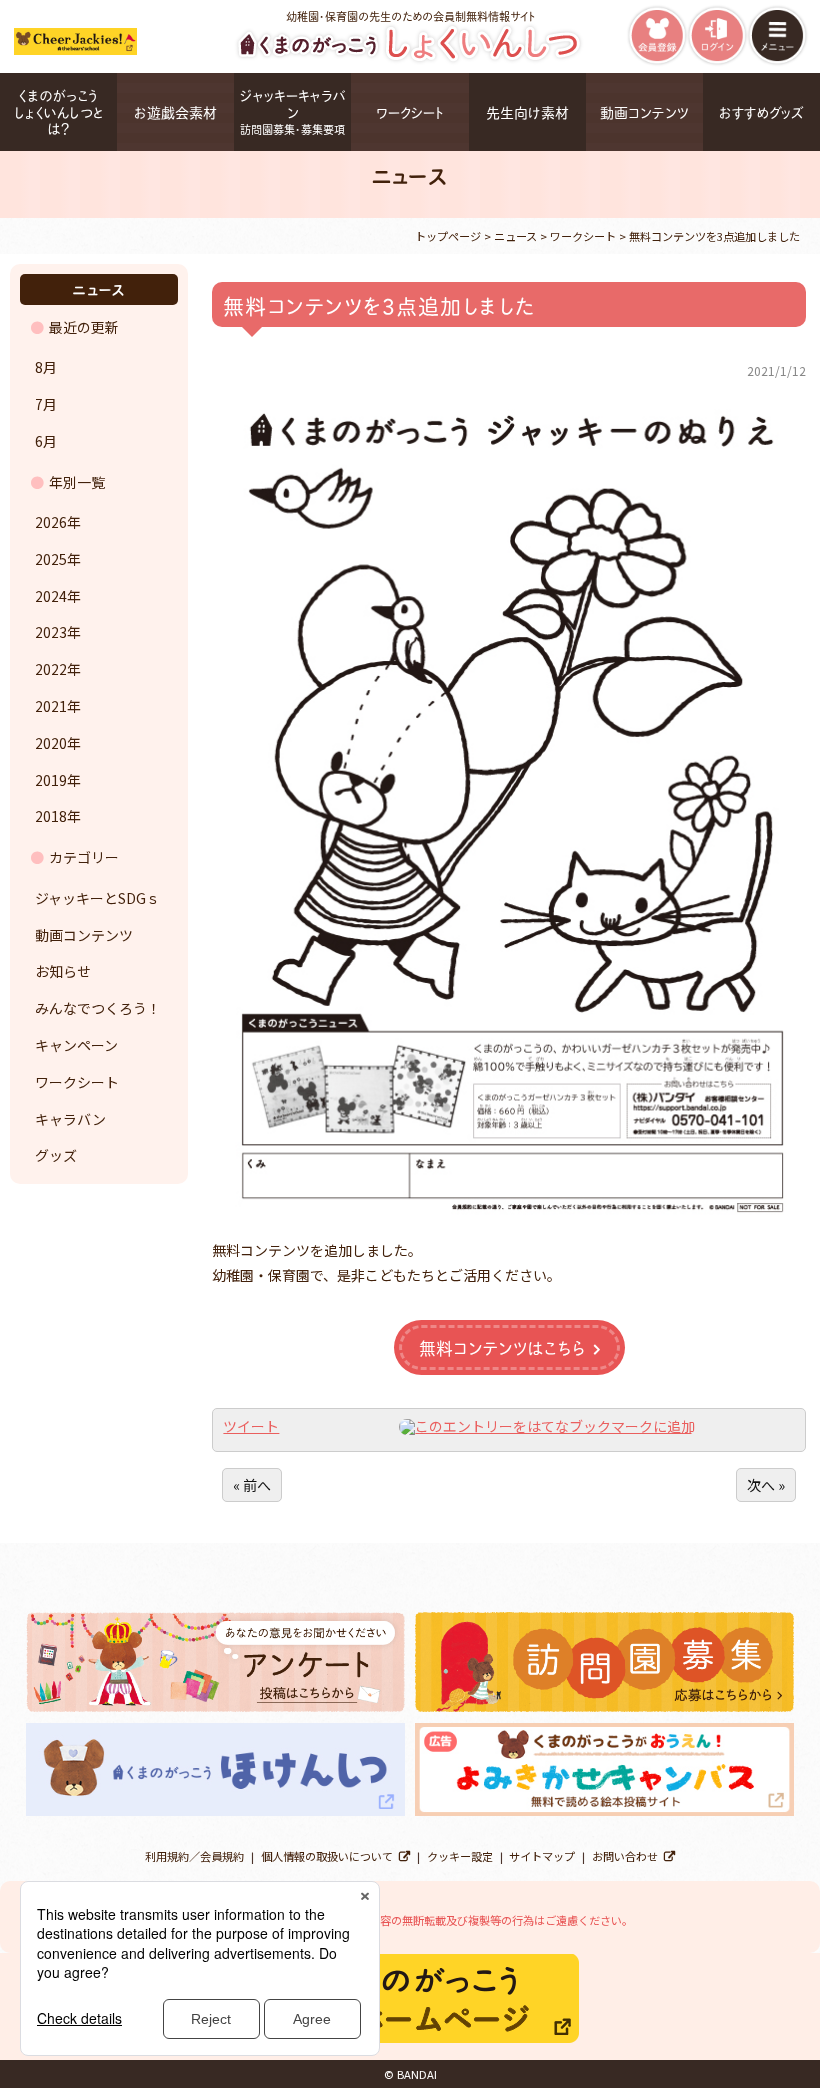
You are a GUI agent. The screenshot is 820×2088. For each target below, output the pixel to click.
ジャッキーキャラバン (293, 111)
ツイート (251, 1426)
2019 (51, 780)
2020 (51, 743)
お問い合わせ (625, 1856)
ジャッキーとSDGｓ (97, 898)
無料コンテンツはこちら (502, 1347)
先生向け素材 (527, 111)
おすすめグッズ (761, 111)
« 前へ (252, 1485)
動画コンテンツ (644, 111)
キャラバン (70, 1119)
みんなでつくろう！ (98, 1008)
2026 (51, 522)
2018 (51, 816)
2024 (51, 596)
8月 (46, 367)
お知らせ (63, 971)
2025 (51, 559)
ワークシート (410, 111)
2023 (51, 632)
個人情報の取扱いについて (327, 1856)
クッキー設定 (460, 1856)
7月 (46, 404)
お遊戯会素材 (175, 111)
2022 (51, 669)
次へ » (766, 1485)
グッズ (56, 1155)
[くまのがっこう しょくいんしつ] (410, 60)
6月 (46, 441)
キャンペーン (76, 1045)
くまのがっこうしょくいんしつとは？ (59, 111)
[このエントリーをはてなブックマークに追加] (547, 1426)
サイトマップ (542, 1856)
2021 (51, 706)
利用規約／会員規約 (194, 1856)
